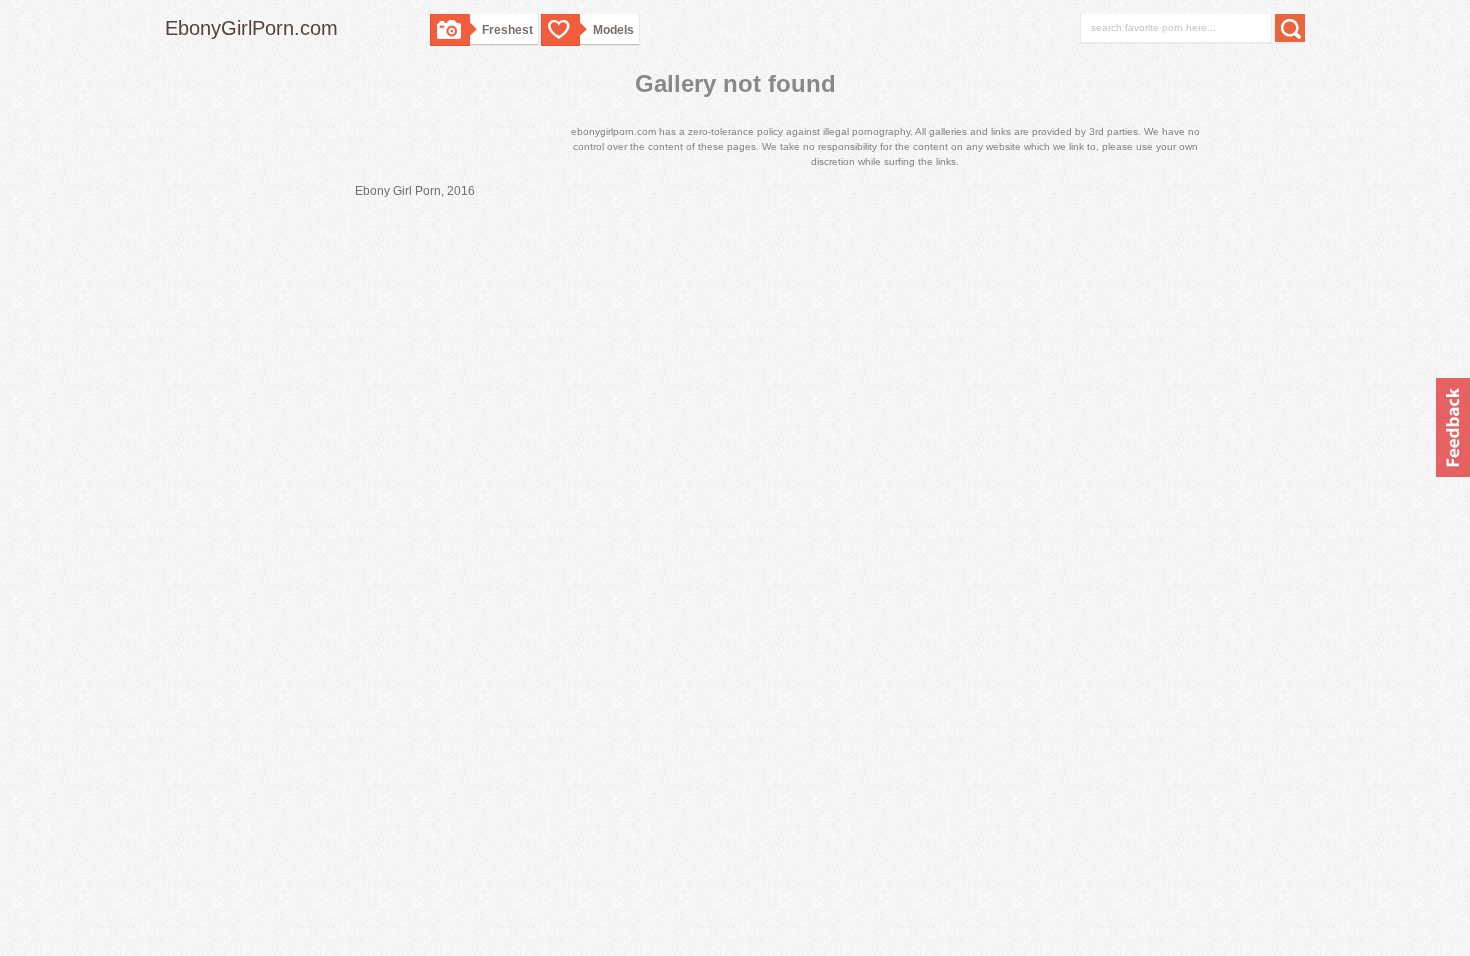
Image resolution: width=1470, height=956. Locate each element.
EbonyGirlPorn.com (251, 28)
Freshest (507, 30)
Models (613, 30)
